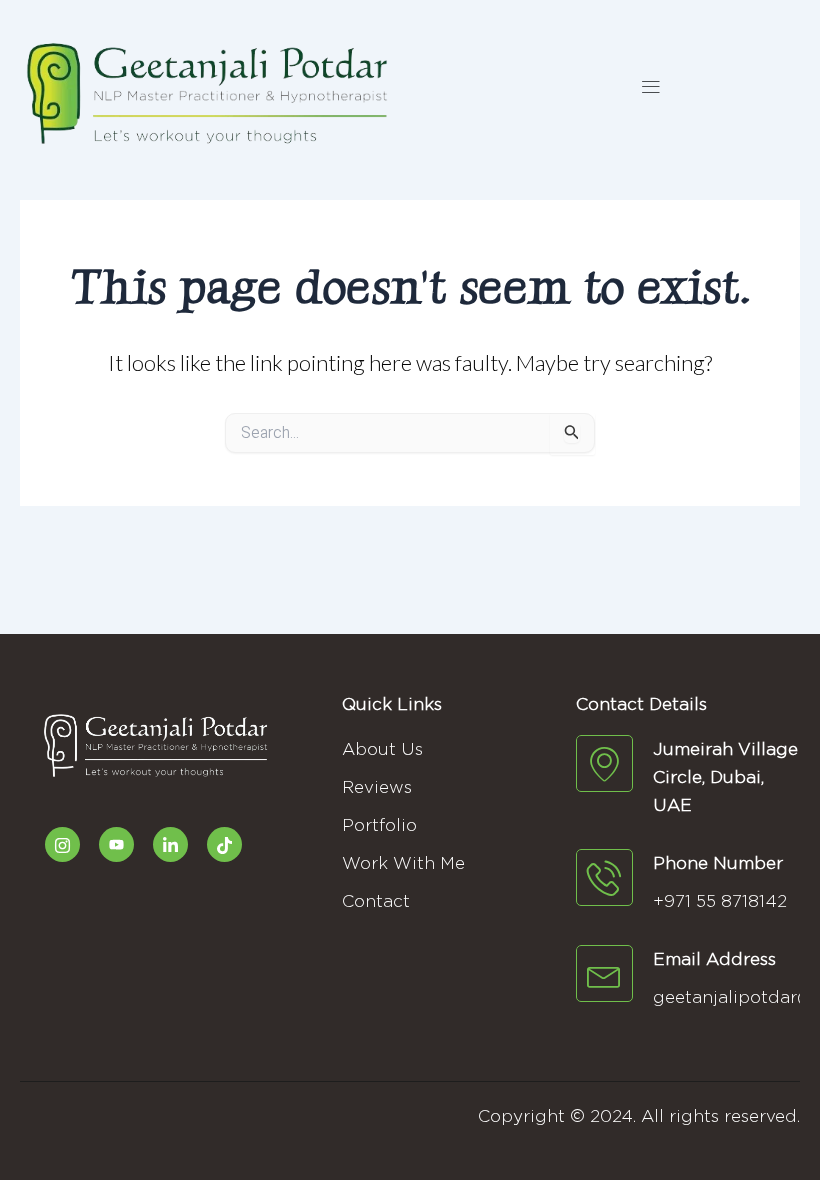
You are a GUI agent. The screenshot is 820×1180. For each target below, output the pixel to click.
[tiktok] (224, 844)
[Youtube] (116, 844)
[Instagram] (62, 844)
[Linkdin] (170, 844)
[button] (650, 87)
